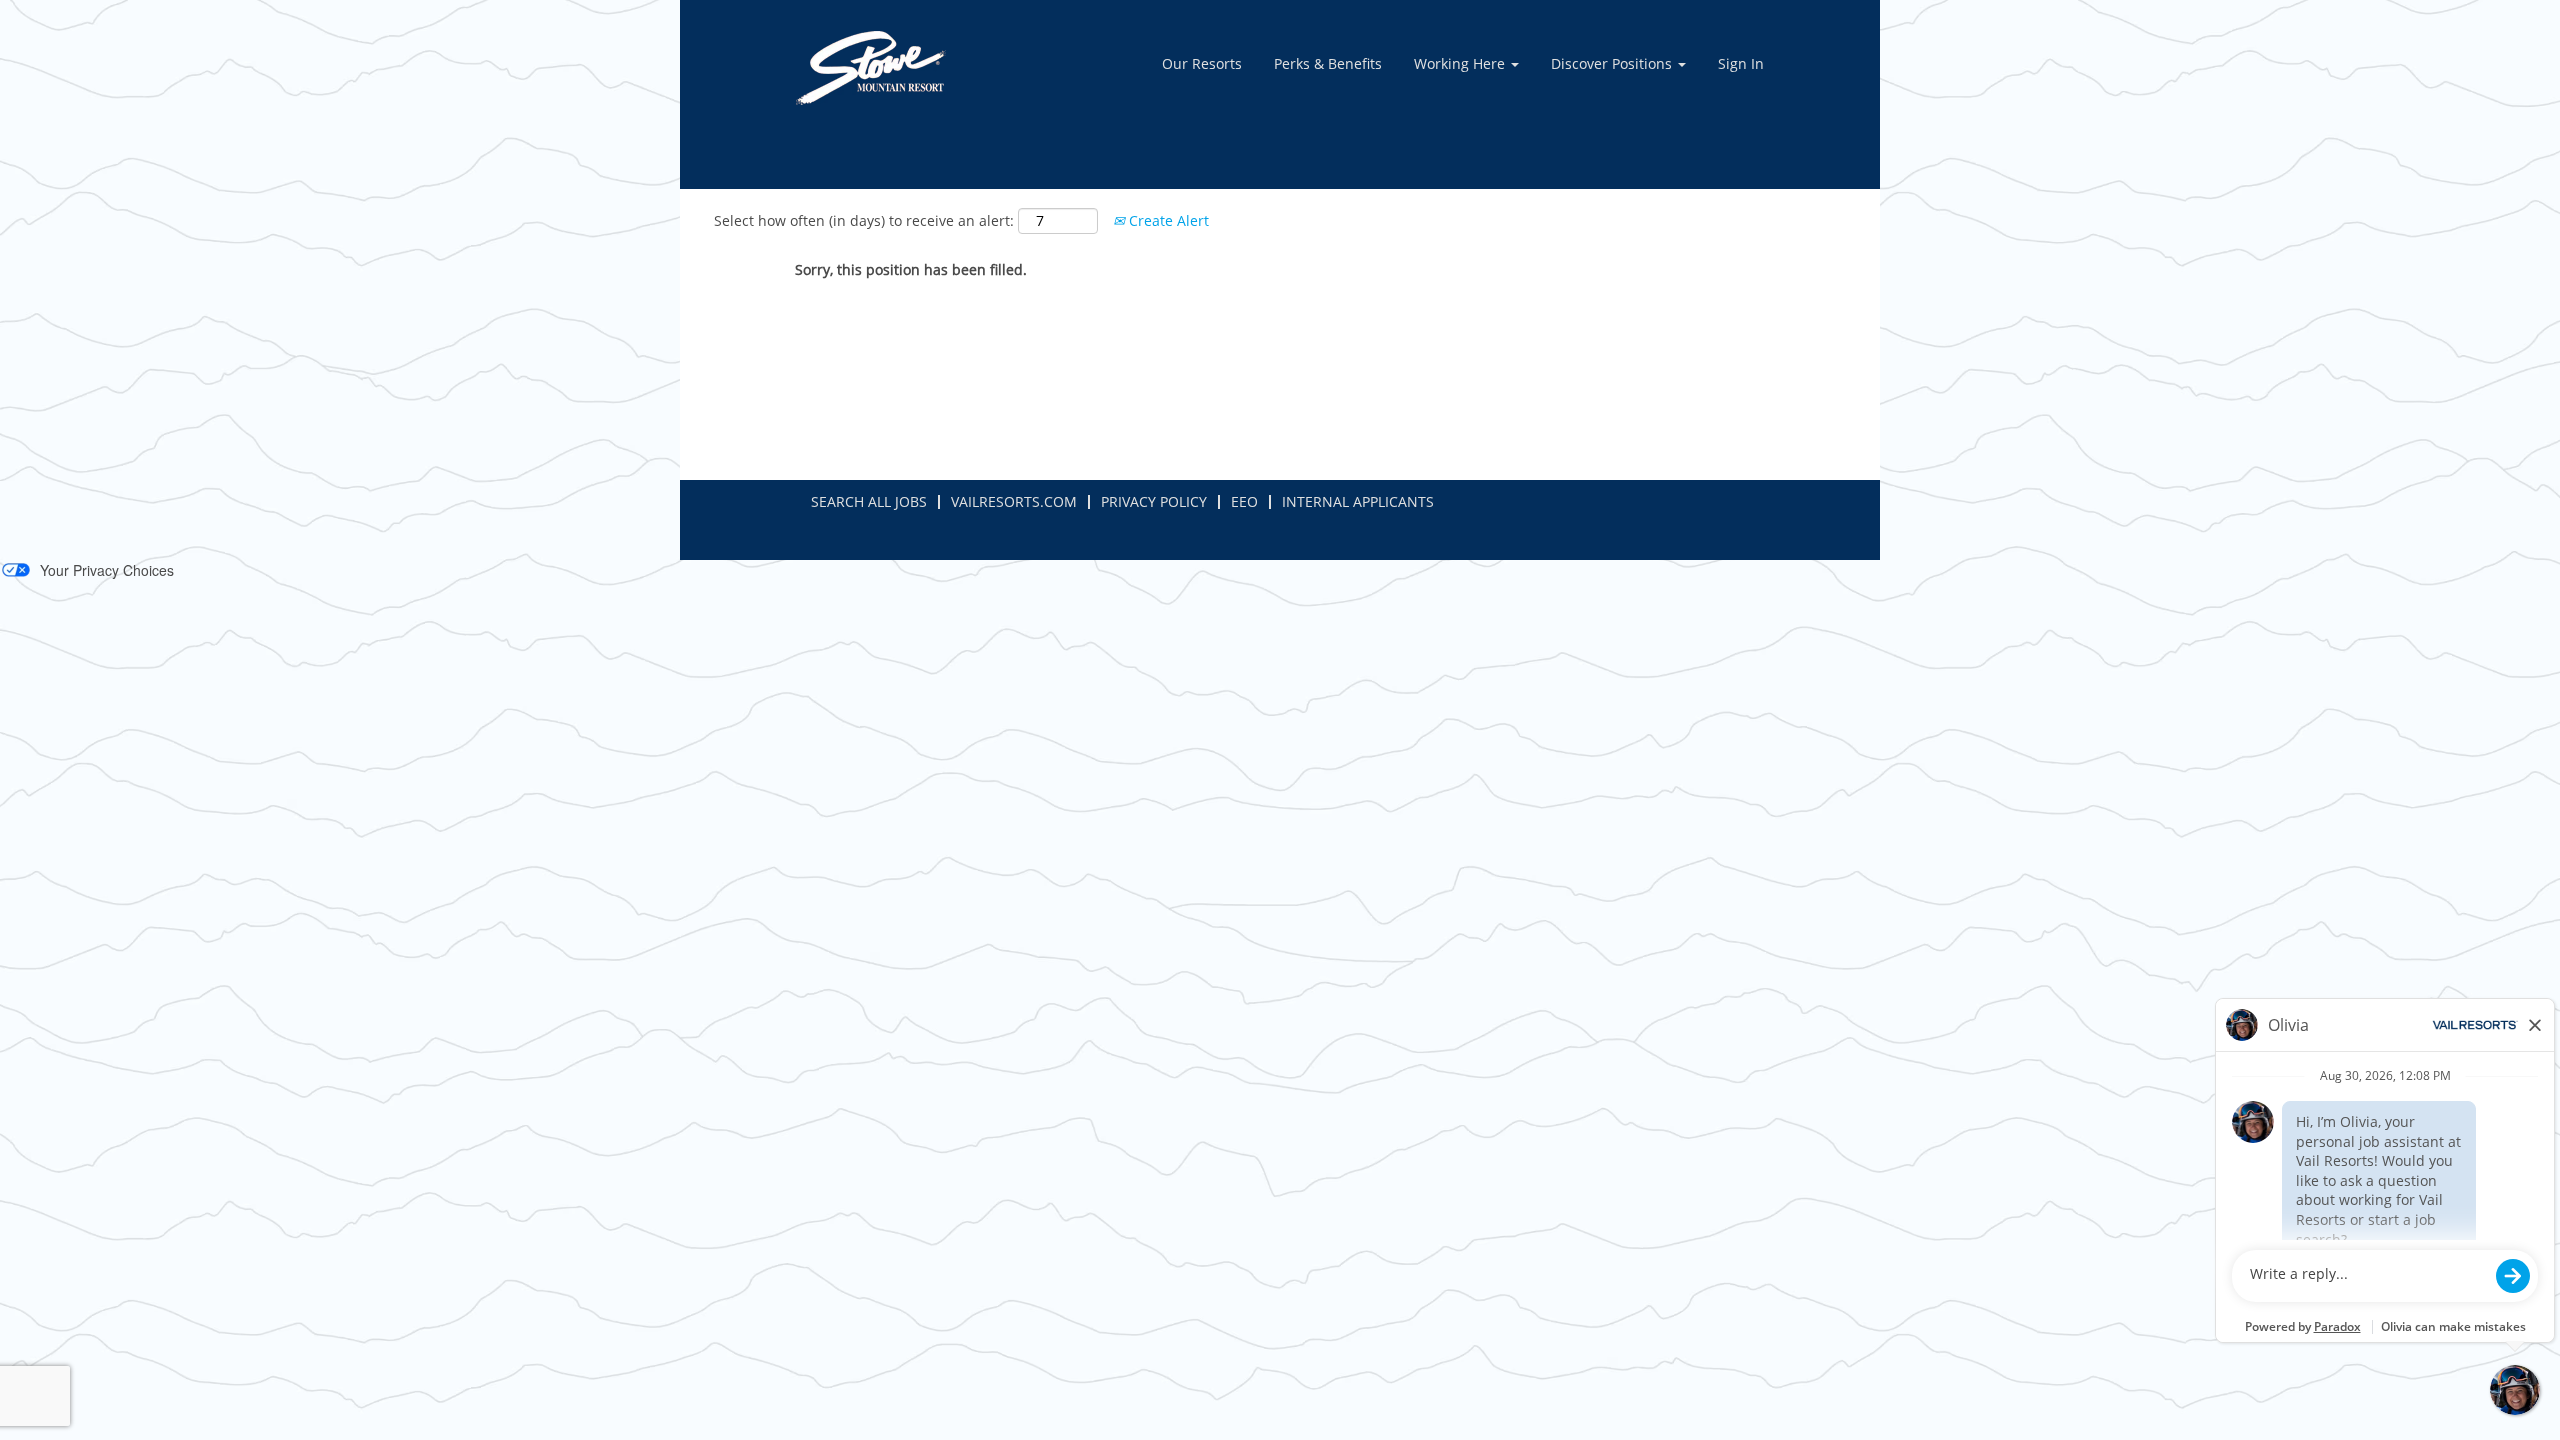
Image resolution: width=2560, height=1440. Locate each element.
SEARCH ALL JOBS (869, 501)
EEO (1244, 501)
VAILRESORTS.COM (1014, 501)
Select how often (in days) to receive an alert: (864, 220)
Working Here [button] (1461, 63)
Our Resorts (1202, 63)
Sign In (1741, 63)
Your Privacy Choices (107, 570)
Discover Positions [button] (1613, 63)
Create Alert (1167, 220)
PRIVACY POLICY (1154, 501)
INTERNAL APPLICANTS (1358, 501)
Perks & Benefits (1328, 63)
